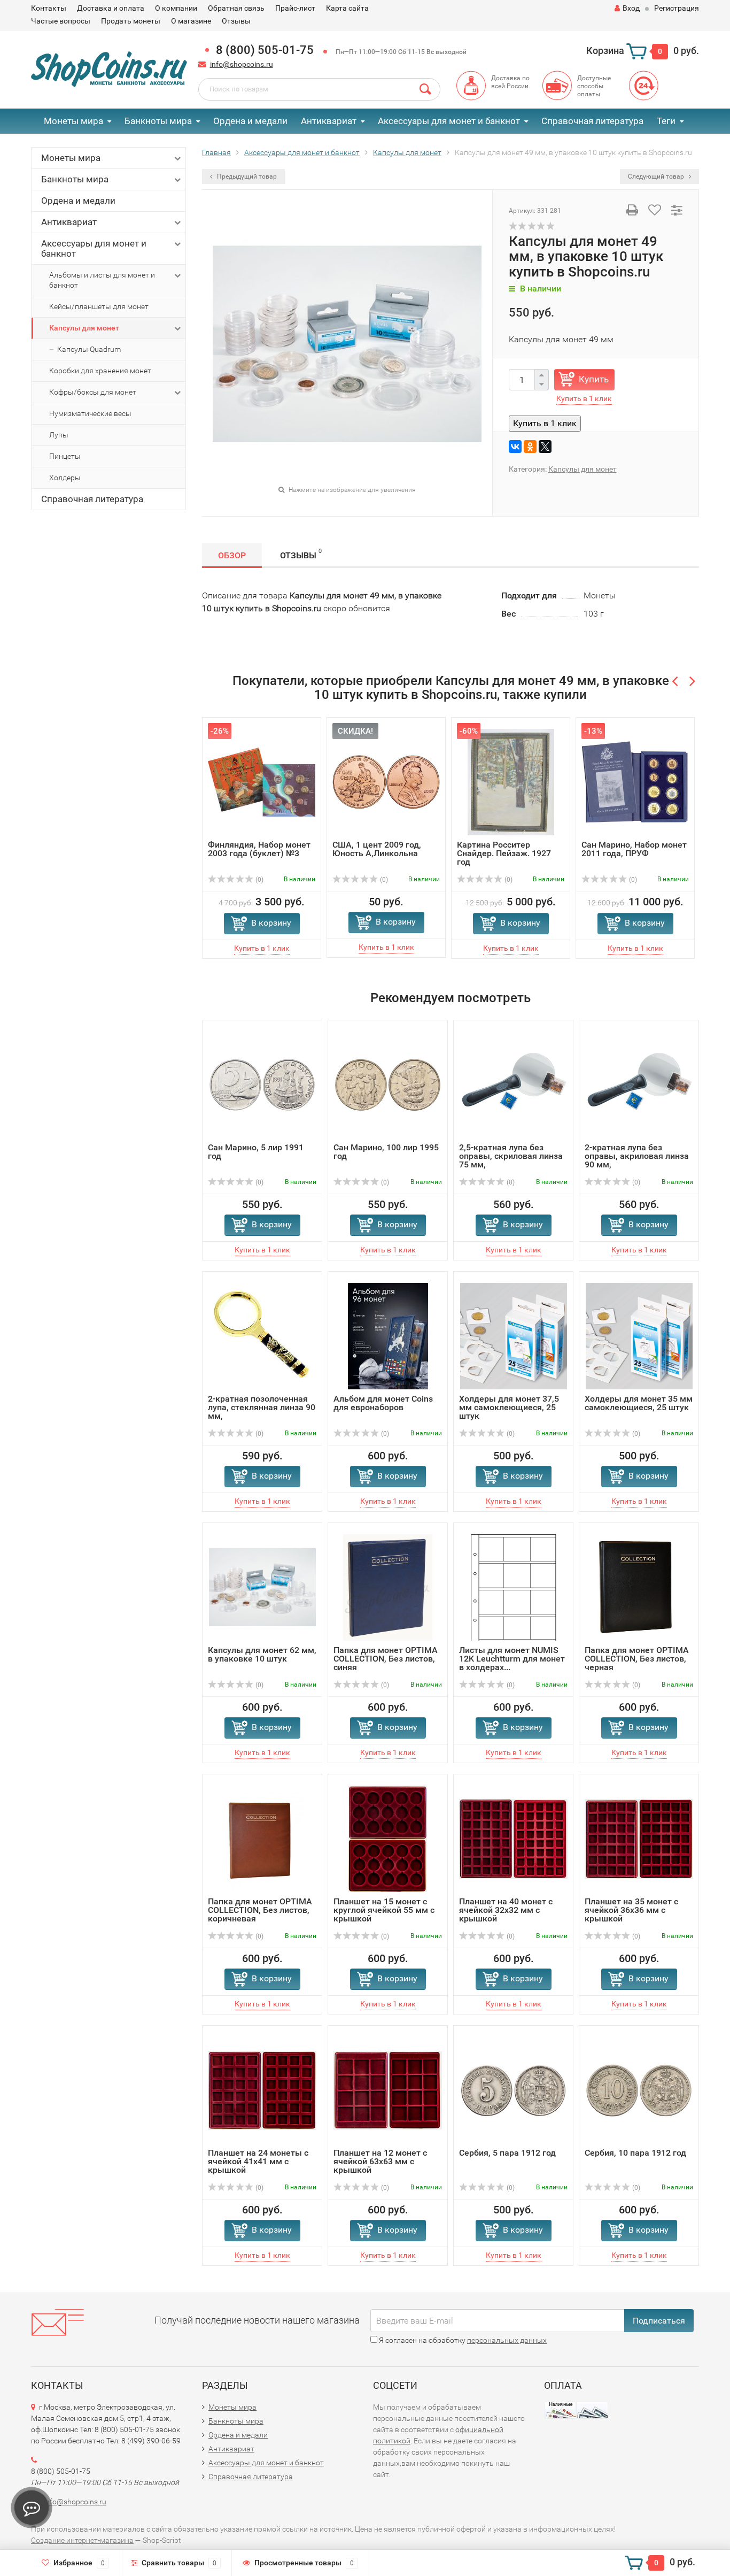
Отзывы (236, 21)
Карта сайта (347, 8)
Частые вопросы (61, 21)
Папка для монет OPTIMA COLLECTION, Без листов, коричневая (260, 1910)
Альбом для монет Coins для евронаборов (383, 1403)
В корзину (271, 923)
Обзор (232, 555)
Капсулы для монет (84, 328)
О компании (176, 8)
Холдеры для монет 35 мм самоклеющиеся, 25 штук (639, 1403)
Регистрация (677, 8)
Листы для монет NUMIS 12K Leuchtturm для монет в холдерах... (512, 1659)
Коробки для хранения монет (100, 371)
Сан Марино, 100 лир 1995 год (386, 1152)
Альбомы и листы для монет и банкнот (102, 280)
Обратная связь (236, 8)
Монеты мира (73, 121)
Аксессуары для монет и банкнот (449, 121)
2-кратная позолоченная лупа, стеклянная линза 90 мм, (262, 1407)
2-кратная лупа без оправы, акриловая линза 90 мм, (637, 1156)
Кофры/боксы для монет (93, 392)
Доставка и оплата (111, 8)
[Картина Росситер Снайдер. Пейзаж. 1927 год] (511, 782)
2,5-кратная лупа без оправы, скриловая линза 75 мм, (511, 1156)
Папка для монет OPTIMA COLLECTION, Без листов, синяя (386, 1659)
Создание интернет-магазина (82, 2540)
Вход (631, 8)
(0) (259, 880)
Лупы (59, 435)
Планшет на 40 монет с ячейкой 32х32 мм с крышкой (506, 1910)
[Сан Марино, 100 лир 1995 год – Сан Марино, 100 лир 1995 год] (388, 1084)
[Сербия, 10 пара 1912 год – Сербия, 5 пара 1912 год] (639, 2090)
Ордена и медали (250, 121)
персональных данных (507, 2340)
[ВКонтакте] (515, 447)
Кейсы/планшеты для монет (99, 306)
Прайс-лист (295, 8)
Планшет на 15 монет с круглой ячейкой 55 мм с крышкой (384, 1910)
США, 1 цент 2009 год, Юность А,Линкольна (377, 849)
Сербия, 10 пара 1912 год (635, 2153)
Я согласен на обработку (462, 2340)
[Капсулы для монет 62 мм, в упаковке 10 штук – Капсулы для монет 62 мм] (262, 1587)
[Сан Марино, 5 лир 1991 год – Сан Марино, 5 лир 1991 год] (262, 1084)
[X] (545, 447)
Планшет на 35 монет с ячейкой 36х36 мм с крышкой (631, 1910)
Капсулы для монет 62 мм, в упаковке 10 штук (262, 1654)
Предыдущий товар (246, 176)
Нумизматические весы (90, 413)
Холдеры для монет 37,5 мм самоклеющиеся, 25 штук (509, 1407)
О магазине (191, 21)
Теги (666, 121)
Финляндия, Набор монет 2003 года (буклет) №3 (259, 849)
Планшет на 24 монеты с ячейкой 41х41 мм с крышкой (258, 2161)
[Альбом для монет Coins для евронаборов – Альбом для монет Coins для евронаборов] (388, 1336)
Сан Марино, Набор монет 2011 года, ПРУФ (634, 849)
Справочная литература (592, 121)
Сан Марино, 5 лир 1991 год (256, 1152)
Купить (594, 379)
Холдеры (65, 478)
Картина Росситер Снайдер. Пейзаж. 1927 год (504, 853)
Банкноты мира (158, 121)
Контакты (49, 8)
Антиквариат (329, 121)
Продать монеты (131, 21)
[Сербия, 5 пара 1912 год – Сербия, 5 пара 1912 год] (513, 2090)
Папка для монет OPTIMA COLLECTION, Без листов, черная (637, 1659)
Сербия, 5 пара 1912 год (507, 2153)
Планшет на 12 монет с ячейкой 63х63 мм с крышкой (380, 2161)
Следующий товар (657, 176)
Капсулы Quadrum (89, 349)
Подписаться (659, 2321)
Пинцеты (65, 456)
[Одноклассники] (530, 447)
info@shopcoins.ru (242, 64)
